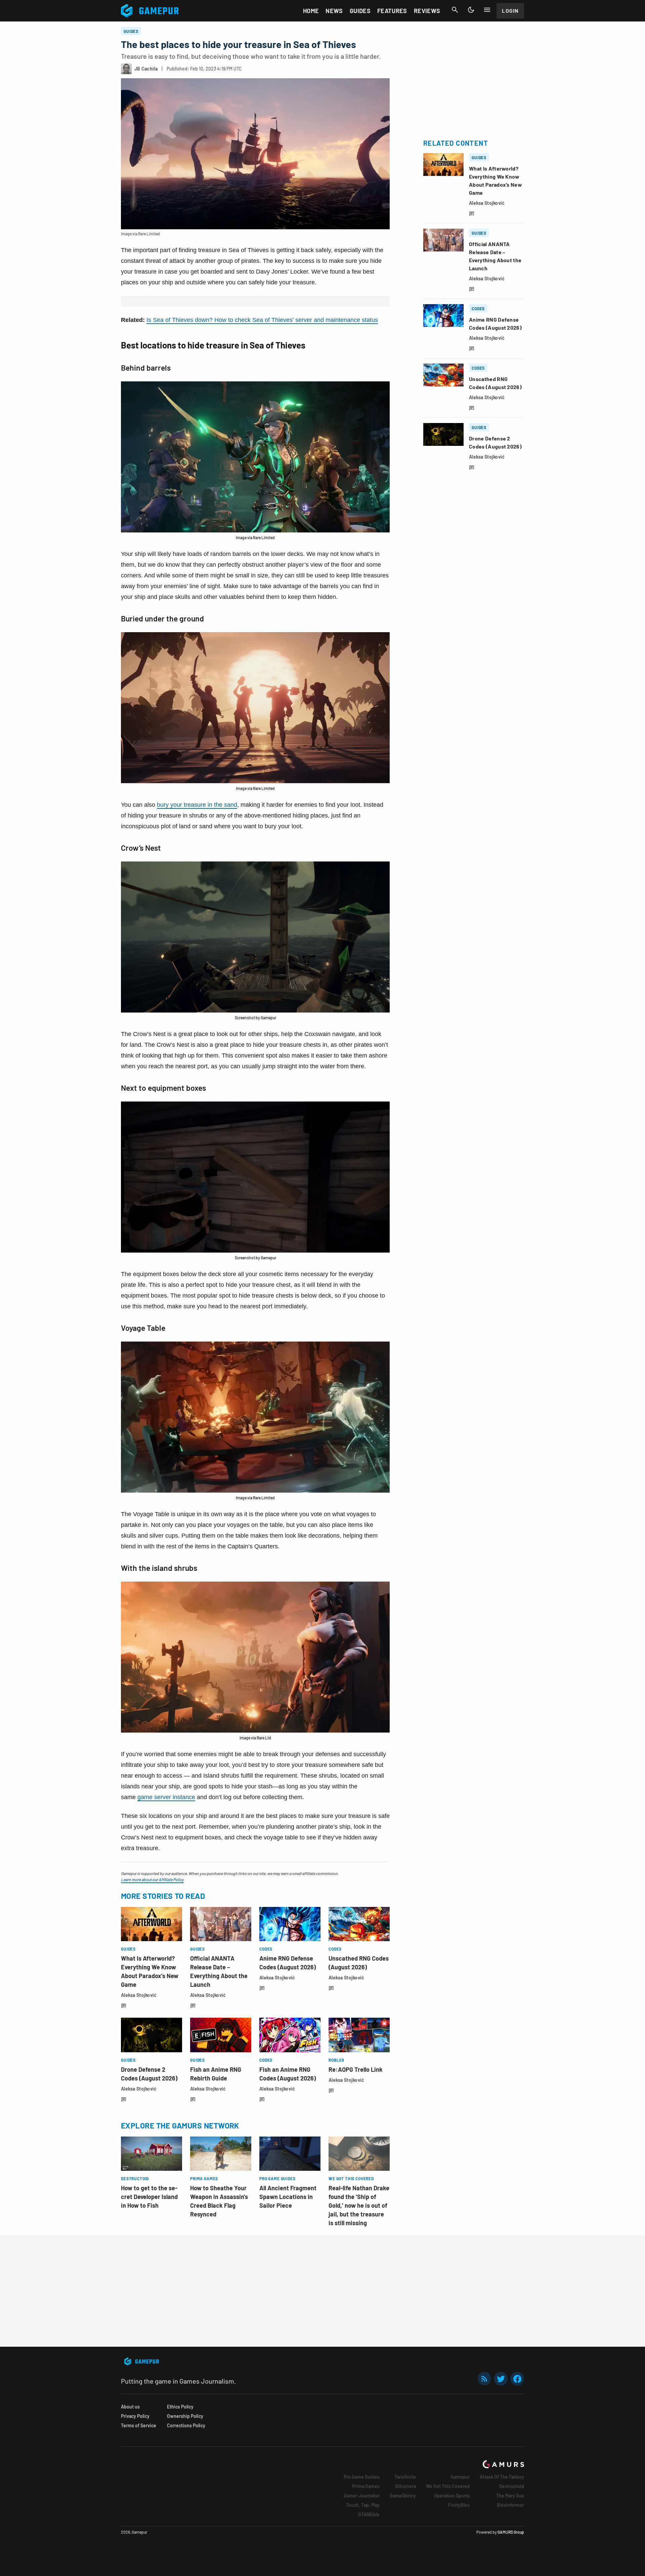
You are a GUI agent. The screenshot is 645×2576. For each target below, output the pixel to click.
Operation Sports (452, 2496)
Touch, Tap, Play (363, 2505)
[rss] (484, 2379)
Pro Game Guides (362, 2477)
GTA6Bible (369, 2514)
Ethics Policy (180, 2407)
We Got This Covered (448, 2486)
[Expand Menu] (487, 10)
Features (392, 11)
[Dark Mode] (471, 10)
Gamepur (460, 2477)
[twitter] (501, 2379)
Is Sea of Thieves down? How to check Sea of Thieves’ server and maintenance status (262, 320)
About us (130, 2407)
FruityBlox (459, 2505)
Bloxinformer (510, 2505)
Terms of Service (139, 2425)
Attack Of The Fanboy (502, 2477)
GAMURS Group (511, 2532)
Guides (360, 11)
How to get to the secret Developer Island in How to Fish (149, 2197)
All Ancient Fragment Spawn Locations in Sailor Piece (288, 2197)
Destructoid (512, 2486)
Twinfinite (405, 2477)
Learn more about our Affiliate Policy (152, 1879)
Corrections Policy (186, 2425)
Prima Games (366, 2486)
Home (311, 11)
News (334, 11)
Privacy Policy (135, 2416)
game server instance (166, 1797)
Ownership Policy (185, 2416)
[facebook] (517, 2379)
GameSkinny (403, 2496)
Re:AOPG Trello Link (356, 2069)
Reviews (427, 11)
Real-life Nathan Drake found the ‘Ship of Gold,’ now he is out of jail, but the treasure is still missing (359, 2205)
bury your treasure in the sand (197, 805)
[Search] (455, 10)
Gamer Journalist (362, 2496)
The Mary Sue (510, 2496)
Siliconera (405, 2486)
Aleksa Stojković (139, 1995)
